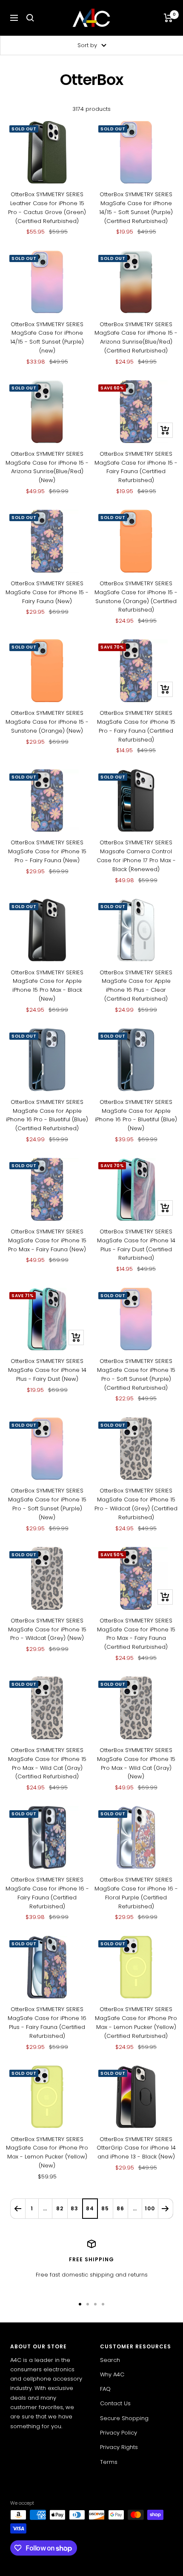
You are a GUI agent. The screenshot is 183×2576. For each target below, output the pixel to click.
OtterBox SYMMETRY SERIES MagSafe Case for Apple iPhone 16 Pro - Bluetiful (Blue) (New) (136, 1115)
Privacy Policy (119, 2433)
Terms (109, 2462)
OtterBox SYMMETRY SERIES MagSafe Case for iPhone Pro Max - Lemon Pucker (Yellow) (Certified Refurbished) (136, 2022)
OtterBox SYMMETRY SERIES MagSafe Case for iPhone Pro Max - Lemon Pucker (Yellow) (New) (47, 2152)
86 (120, 2208)
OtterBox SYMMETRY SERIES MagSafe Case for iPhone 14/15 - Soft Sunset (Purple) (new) (47, 337)
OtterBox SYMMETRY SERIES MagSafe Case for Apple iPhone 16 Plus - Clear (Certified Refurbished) (136, 986)
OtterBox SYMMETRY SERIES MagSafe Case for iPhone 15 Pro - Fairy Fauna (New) (47, 851)
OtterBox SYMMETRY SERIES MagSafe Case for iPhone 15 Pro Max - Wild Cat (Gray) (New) (136, 1763)
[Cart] (168, 18)
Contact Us (115, 2403)
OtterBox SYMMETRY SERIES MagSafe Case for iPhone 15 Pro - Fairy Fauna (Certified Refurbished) (136, 726)
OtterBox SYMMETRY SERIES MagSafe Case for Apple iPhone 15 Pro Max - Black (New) (47, 986)
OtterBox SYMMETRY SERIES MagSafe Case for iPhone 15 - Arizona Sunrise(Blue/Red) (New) (47, 467)
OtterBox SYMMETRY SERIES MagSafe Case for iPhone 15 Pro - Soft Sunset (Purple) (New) (47, 1504)
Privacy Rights (119, 2447)
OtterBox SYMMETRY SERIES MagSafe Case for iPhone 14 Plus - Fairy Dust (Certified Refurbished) (136, 1245)
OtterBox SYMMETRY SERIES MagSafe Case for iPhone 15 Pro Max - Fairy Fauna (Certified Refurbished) (136, 1634)
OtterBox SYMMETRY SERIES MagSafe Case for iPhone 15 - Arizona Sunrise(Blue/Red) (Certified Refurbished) (136, 337)
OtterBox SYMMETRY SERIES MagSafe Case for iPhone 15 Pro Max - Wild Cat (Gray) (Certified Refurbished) (47, 1763)
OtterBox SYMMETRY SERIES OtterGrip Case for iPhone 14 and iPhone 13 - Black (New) (136, 2148)
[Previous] (18, 2208)
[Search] (30, 18)
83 (74, 2208)
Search (110, 2360)
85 (105, 2208)
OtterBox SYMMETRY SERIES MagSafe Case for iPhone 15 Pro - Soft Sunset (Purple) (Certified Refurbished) (136, 1374)
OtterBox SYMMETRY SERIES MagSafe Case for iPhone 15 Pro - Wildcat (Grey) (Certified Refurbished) (136, 1504)
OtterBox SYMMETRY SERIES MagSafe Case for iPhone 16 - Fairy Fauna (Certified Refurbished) (47, 1893)
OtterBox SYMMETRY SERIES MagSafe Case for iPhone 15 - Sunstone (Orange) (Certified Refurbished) (136, 597)
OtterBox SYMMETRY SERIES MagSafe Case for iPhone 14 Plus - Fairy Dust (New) (47, 1370)
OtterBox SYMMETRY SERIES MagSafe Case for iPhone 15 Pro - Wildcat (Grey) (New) (47, 1629)
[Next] (165, 2208)
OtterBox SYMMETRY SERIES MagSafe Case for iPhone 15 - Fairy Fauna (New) (47, 592)
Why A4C (112, 2374)
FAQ (105, 2389)
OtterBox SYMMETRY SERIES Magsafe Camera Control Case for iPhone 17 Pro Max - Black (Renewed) (136, 856)
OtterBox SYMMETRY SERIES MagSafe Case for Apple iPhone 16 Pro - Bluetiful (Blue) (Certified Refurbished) (47, 1115)
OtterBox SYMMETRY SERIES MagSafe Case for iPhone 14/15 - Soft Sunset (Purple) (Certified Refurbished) (136, 207)
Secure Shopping (124, 2418)
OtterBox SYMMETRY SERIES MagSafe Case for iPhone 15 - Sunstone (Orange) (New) (47, 722)
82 (60, 2208)
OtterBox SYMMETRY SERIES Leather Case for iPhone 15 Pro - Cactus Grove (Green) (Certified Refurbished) (47, 207)
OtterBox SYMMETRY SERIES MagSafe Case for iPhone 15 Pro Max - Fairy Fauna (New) (47, 1240)
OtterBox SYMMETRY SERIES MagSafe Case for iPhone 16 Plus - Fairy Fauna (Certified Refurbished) (47, 2022)
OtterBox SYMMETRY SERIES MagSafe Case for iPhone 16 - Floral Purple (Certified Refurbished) (136, 1893)
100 (150, 2208)
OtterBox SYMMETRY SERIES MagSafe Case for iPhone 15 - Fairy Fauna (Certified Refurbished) (136, 467)
